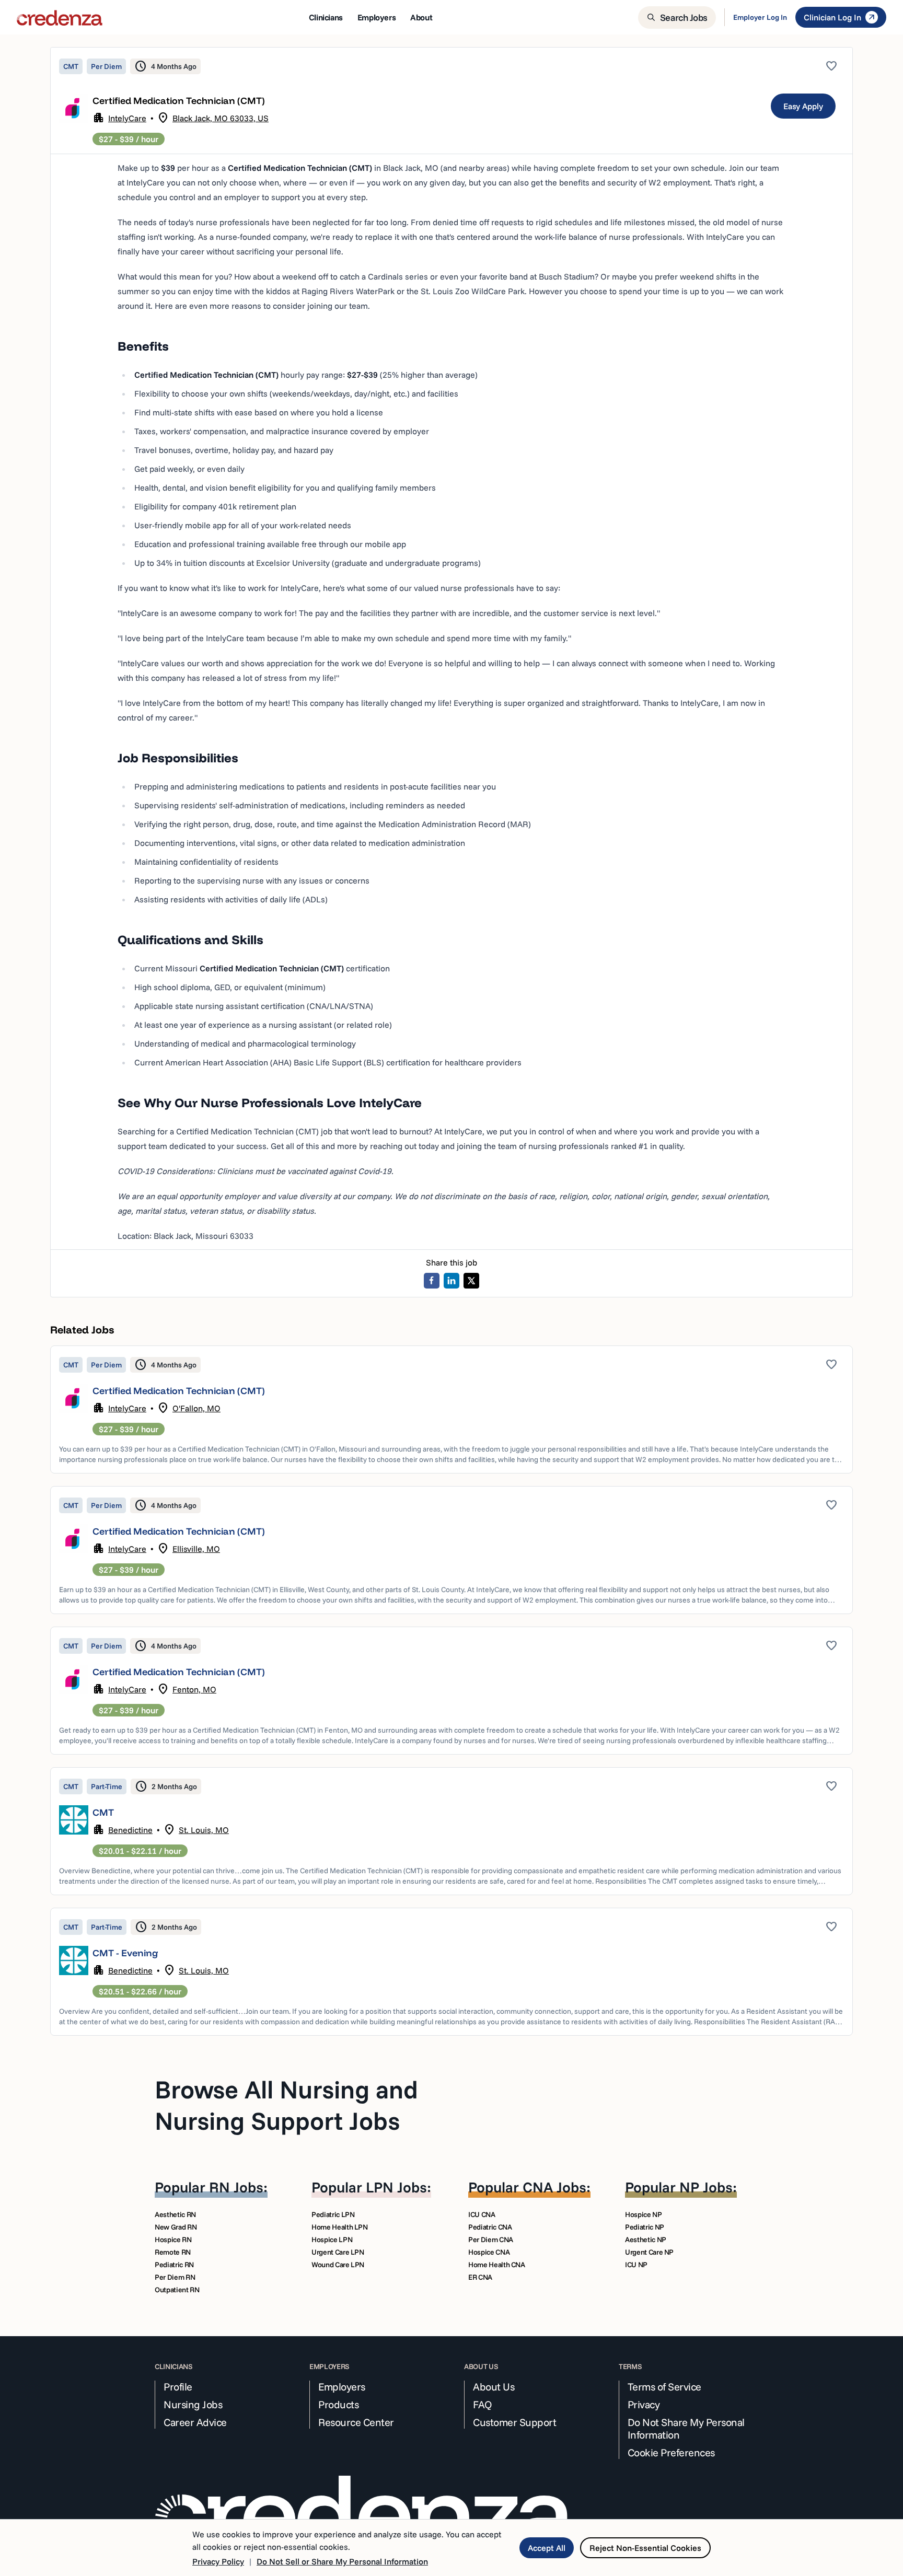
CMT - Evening (125, 1953)
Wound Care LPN (338, 2265)
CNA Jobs (554, 2187)
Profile (178, 2387)
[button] (451, 1409)
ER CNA (480, 2277)
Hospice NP (644, 2214)
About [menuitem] (421, 17)
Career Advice (195, 2422)
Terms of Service (664, 2387)
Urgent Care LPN (338, 2252)
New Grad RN (176, 2227)
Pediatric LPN (333, 2214)
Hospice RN (173, 2240)
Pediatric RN (174, 2265)
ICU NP (636, 2265)
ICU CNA (482, 2214)
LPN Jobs (396, 2187)
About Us (494, 2387)
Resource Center (356, 2422)
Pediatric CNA (490, 2227)
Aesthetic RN (175, 2214)
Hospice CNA (489, 2252)
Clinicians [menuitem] (326, 17)
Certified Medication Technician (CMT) (179, 1391)
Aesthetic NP (646, 2240)
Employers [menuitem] (377, 17)
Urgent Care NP (649, 2252)
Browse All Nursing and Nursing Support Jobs (286, 2105)
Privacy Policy (218, 2561)
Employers (342, 2387)
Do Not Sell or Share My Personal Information (342, 2561)
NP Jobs (706, 2187)
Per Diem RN (175, 2277)
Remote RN (173, 2252)
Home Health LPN (340, 2227)
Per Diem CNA (491, 2240)
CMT (103, 1812)
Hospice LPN (332, 2240)
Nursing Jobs (193, 2405)
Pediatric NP (645, 2227)
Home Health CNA (497, 2265)
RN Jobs (236, 2187)
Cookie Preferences (671, 2453)
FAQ (483, 2405)
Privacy (644, 2405)
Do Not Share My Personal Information (686, 2429)
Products (338, 2405)
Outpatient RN (177, 2290)
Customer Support (514, 2422)
